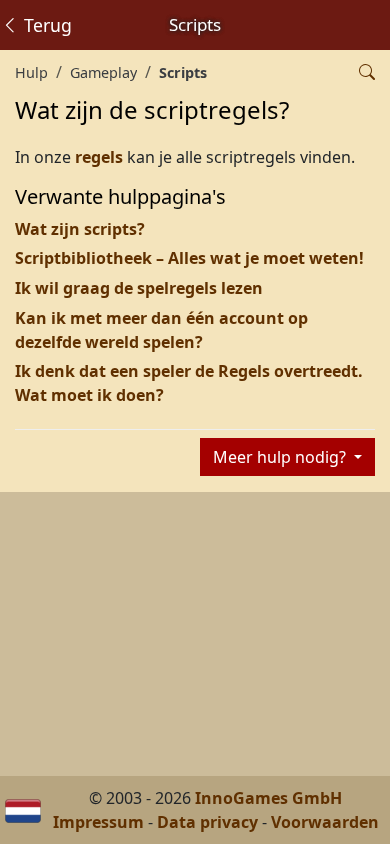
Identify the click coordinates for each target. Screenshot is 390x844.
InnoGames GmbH (268, 798)
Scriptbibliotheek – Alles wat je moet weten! (189, 258)
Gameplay (103, 72)
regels (99, 157)
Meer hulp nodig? (281, 457)
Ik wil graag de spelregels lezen (139, 288)
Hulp (31, 72)
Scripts (183, 72)
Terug (45, 25)
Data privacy (207, 822)
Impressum (98, 822)
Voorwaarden (325, 822)
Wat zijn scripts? (80, 229)
